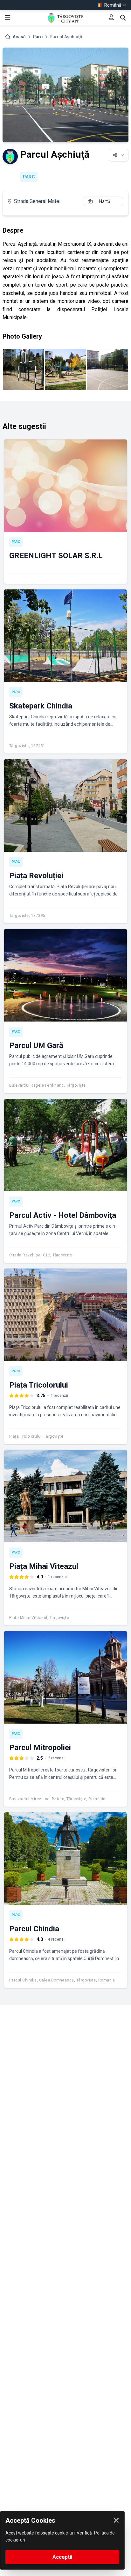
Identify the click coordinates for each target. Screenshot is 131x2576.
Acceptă (62, 2557)
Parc (38, 37)
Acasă (19, 37)
